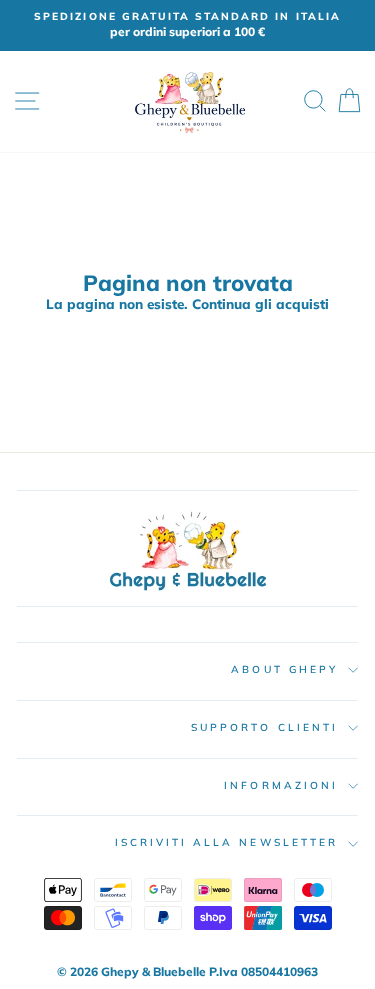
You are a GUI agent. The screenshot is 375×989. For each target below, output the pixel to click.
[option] (187, 25)
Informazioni (281, 785)
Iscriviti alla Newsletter (227, 842)
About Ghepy (284, 669)
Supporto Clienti (264, 727)
